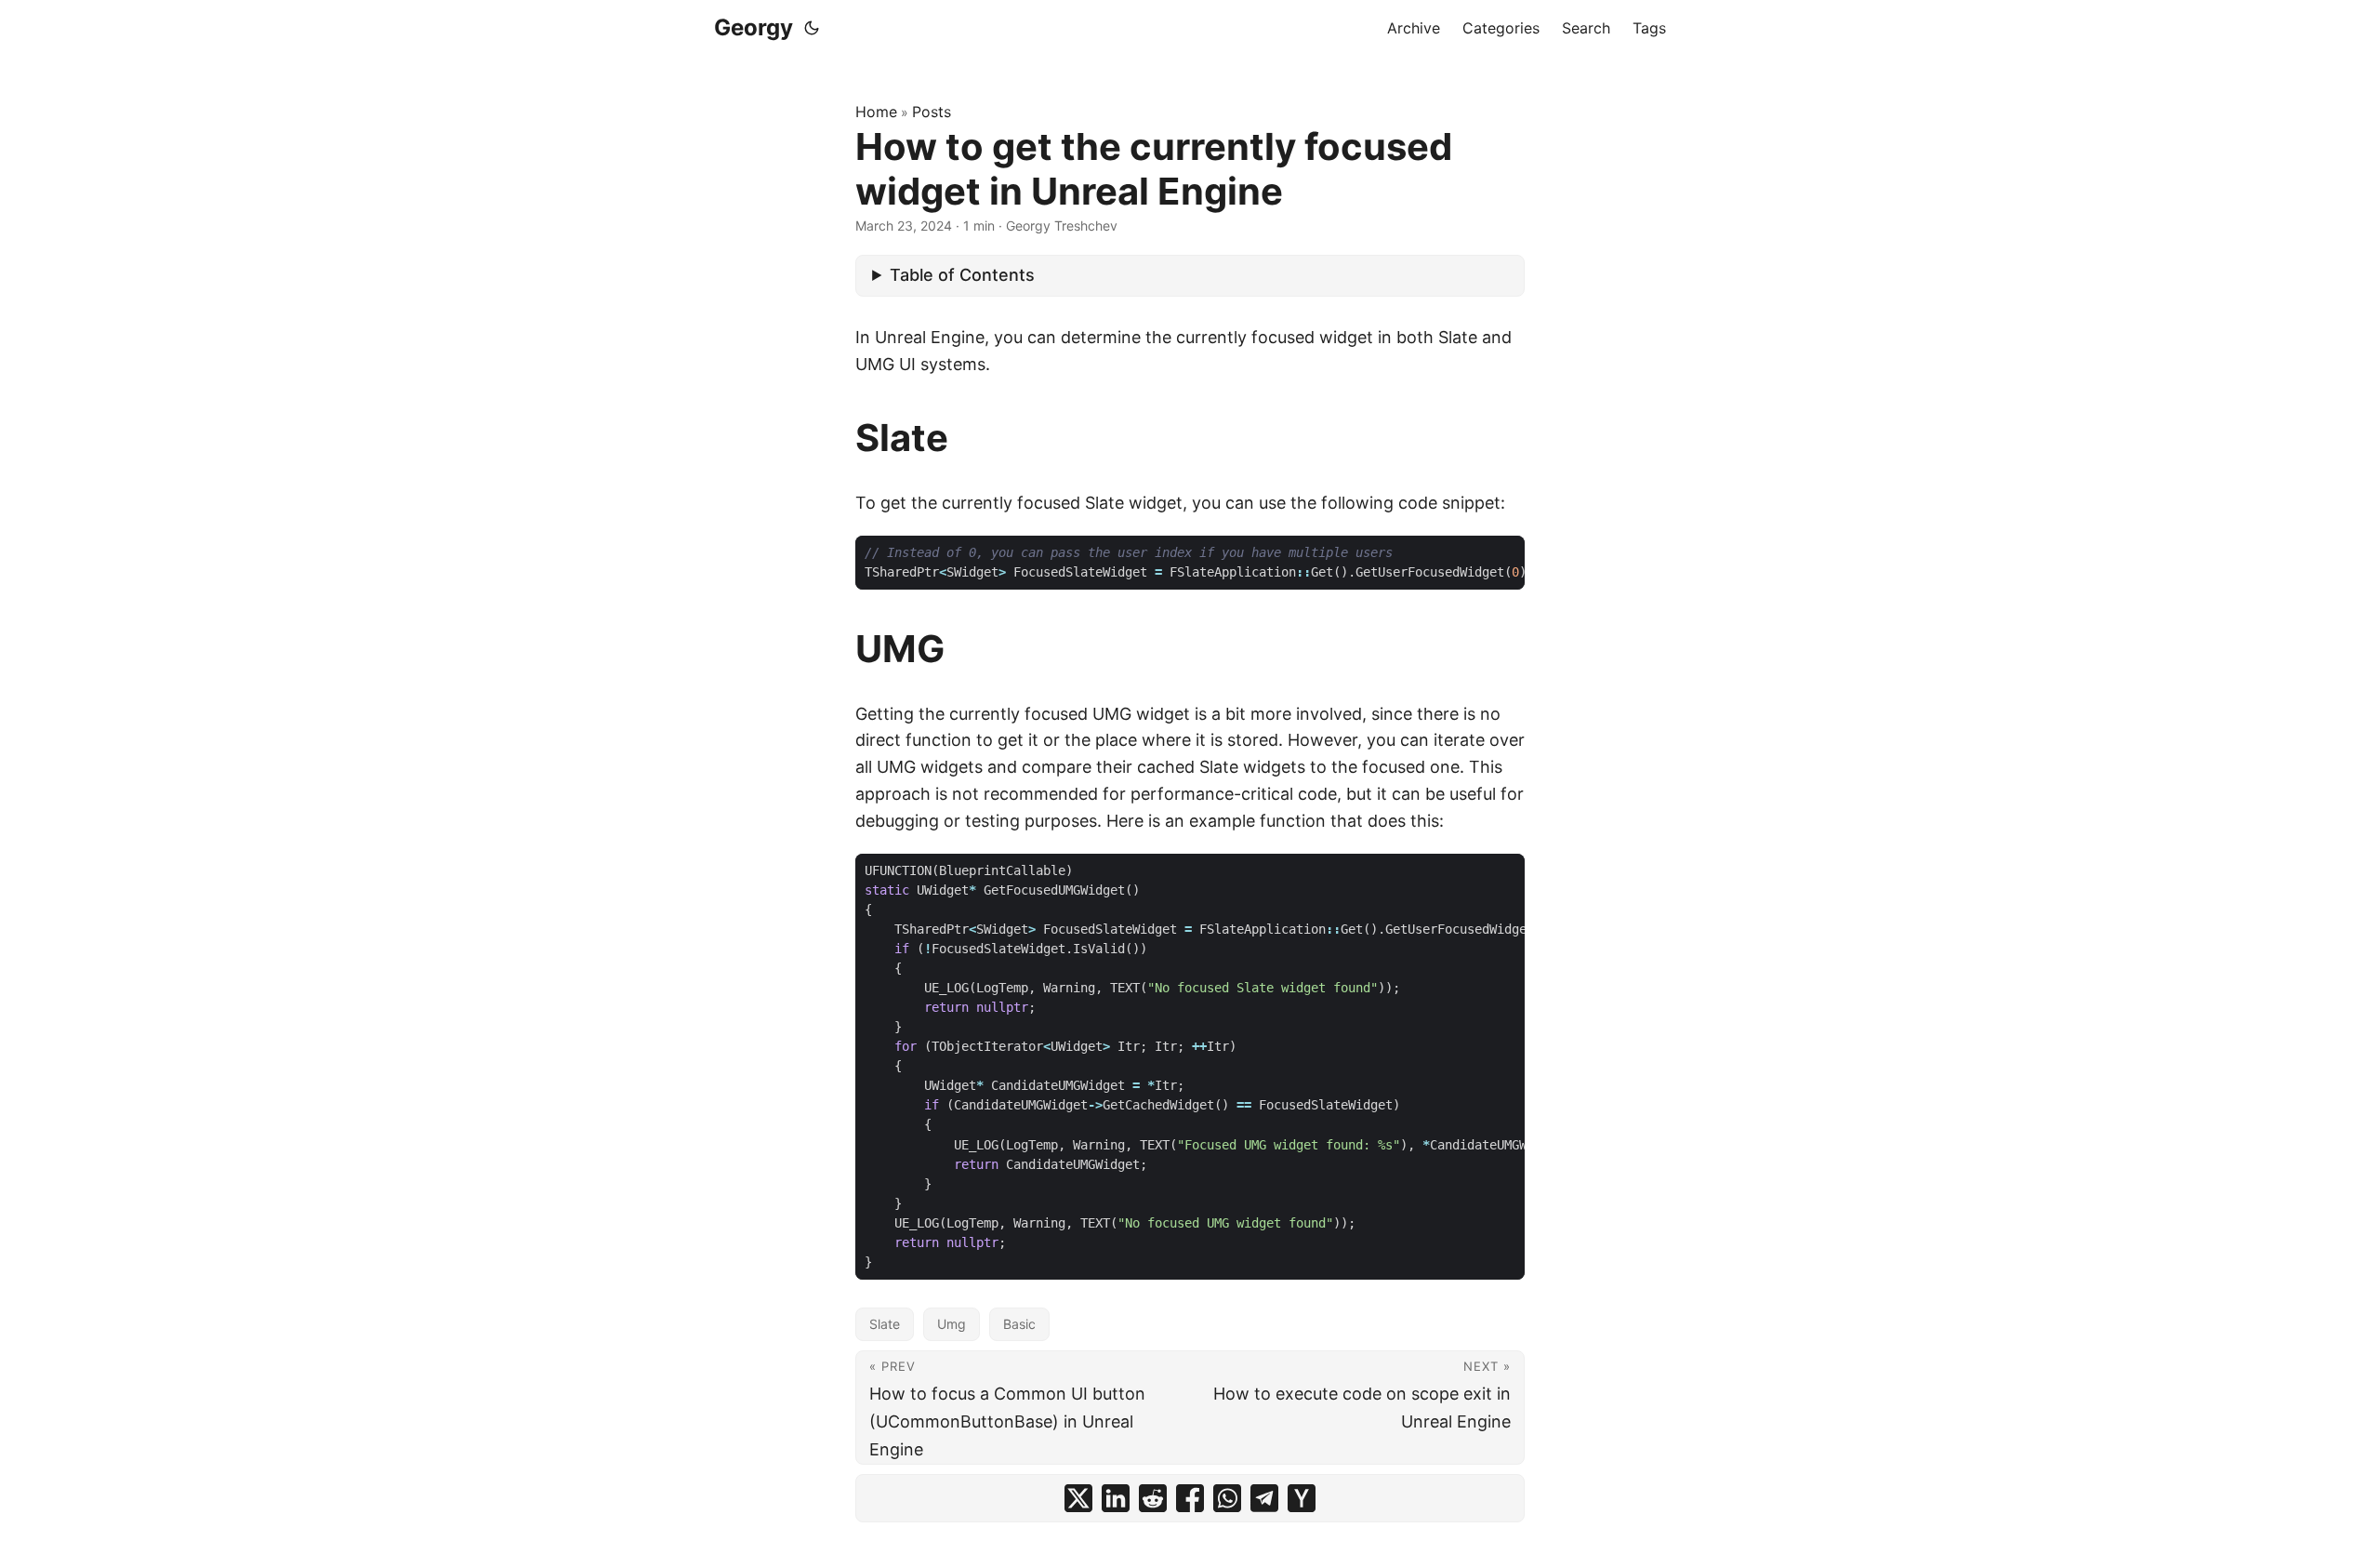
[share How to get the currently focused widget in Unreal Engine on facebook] (1190, 1498)
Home (876, 112)
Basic (1019, 1324)
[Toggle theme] (812, 28)
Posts (932, 112)
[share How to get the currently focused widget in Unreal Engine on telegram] (1264, 1498)
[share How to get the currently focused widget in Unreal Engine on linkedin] (1116, 1498)
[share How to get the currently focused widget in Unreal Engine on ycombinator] (1302, 1498)
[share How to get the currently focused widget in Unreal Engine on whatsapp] (1227, 1498)
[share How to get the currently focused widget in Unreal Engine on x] (1078, 1498)
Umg (952, 1324)
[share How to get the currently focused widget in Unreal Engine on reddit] (1153, 1498)
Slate (885, 1324)
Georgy (754, 27)
